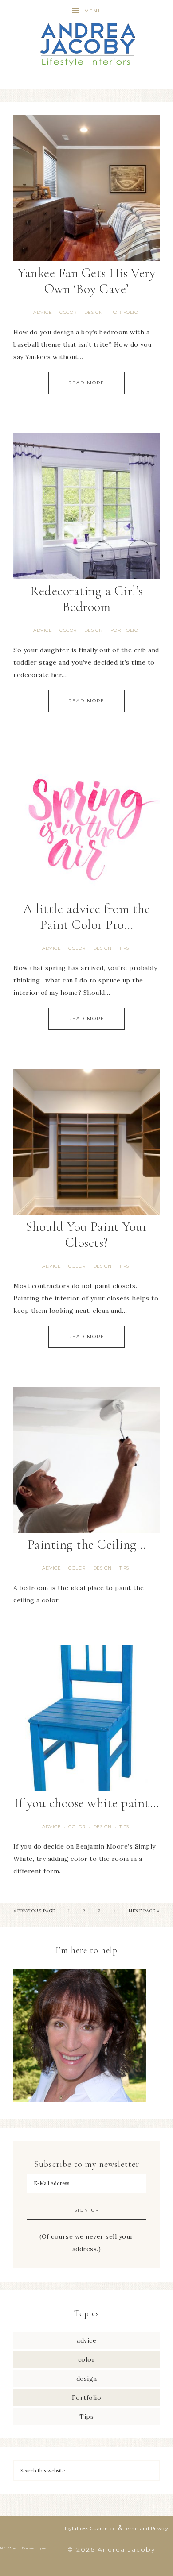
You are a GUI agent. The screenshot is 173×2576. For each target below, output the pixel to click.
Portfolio (124, 312)
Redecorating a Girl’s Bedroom (86, 599)
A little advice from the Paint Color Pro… (86, 917)
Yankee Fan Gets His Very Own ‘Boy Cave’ (86, 281)
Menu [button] (93, 11)
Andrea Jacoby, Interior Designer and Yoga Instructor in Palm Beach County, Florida (87, 44)
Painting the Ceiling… (87, 1545)
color (68, 312)
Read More (86, 383)
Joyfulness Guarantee (90, 2528)
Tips (124, 948)
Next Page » (144, 1911)
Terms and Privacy (146, 2528)
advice (43, 312)
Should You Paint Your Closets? (87, 1235)
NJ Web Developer (25, 2548)
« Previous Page (34, 1911)
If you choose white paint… (86, 1803)
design (94, 312)
